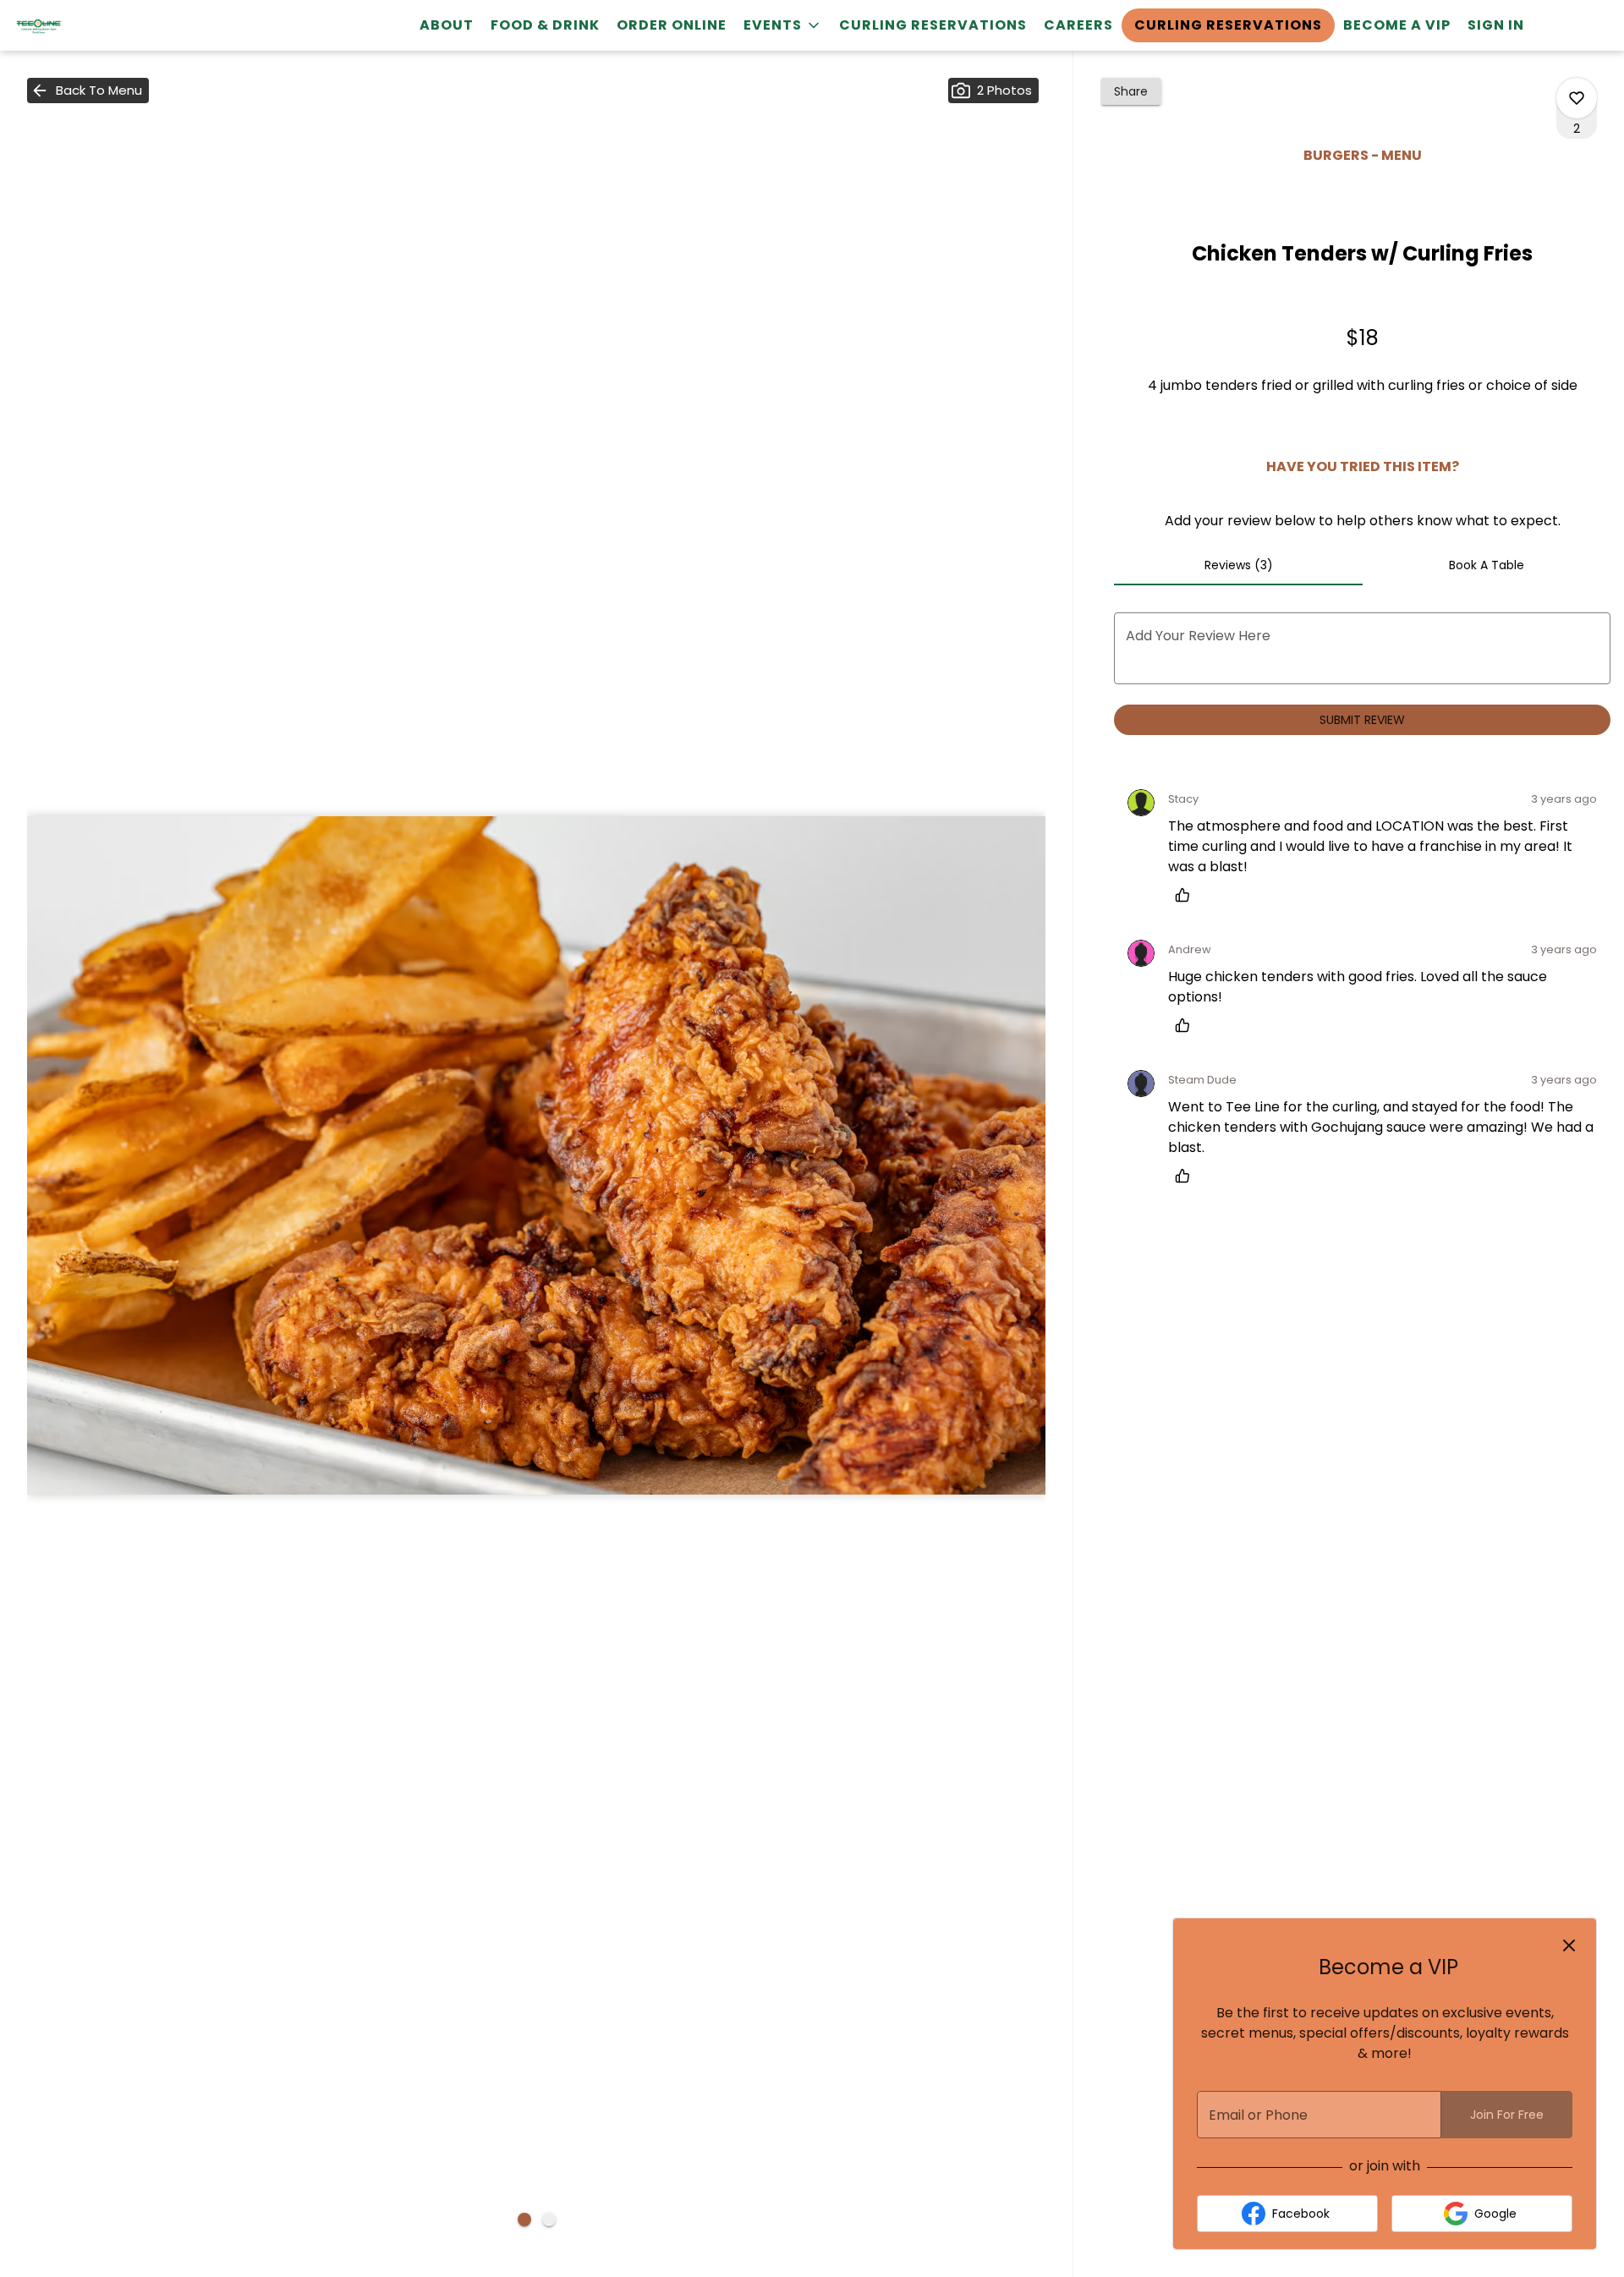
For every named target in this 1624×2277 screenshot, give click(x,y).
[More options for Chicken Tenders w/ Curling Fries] (1577, 98)
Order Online (672, 25)
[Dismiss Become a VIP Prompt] (1569, 1945)
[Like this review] (1187, 895)
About (447, 25)
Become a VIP (1397, 25)
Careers (1078, 25)
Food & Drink (545, 25)
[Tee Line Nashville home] (90, 25)
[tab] (1238, 565)
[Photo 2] (549, 2219)
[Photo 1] (524, 2219)
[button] (783, 25)
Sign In (1496, 25)
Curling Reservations (933, 25)
